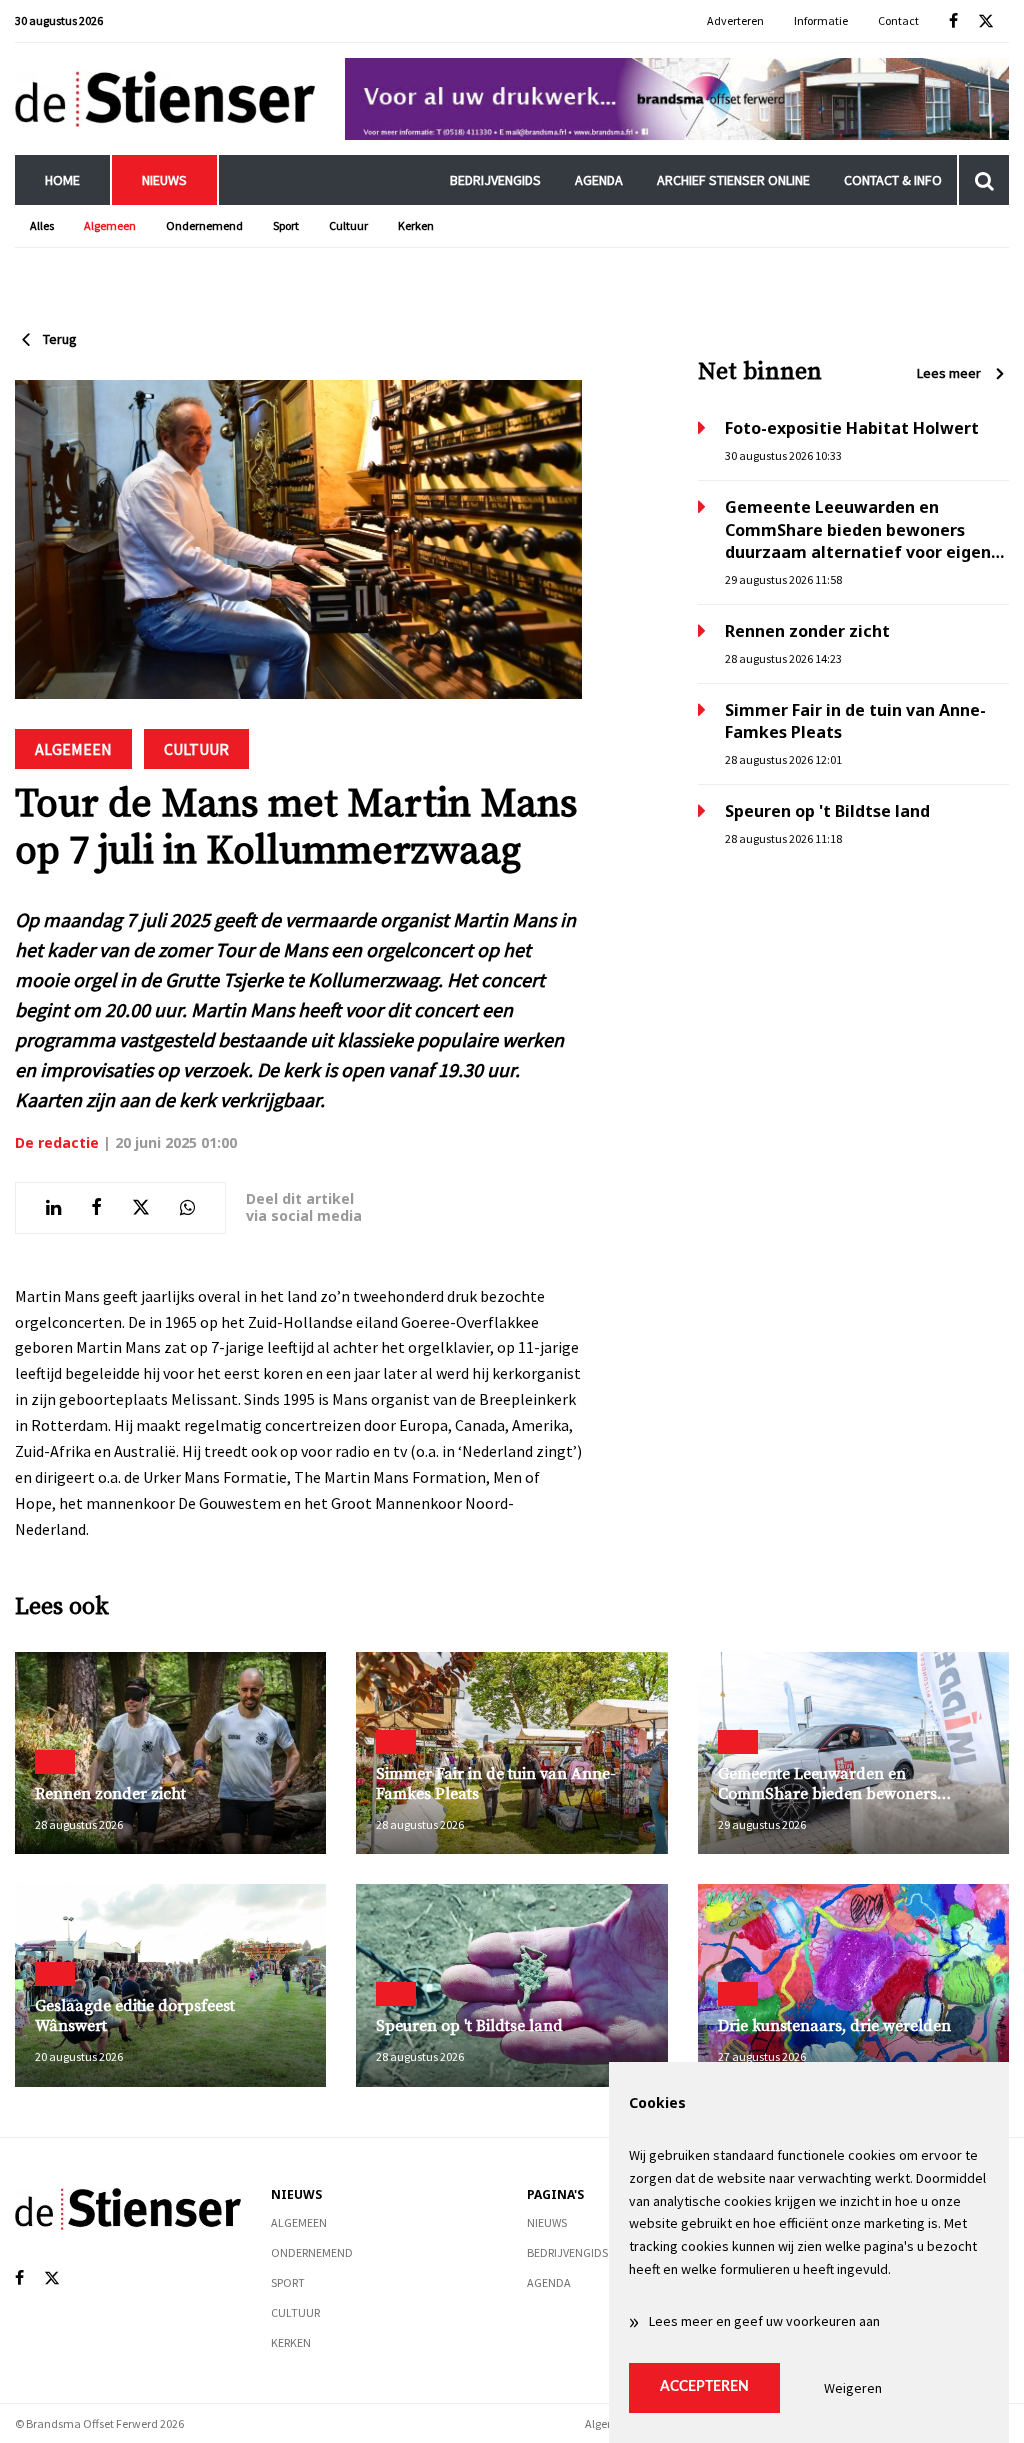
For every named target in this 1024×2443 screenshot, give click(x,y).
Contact (898, 20)
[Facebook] (953, 21)
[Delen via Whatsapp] (187, 1208)
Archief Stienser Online (733, 180)
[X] (986, 21)
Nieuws (164, 180)
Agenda (599, 180)
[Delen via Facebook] (96, 1208)
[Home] (165, 98)
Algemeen (110, 225)
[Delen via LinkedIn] (53, 1208)
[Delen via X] (141, 1208)
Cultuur (348, 225)
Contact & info (893, 180)
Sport (286, 225)
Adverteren (735, 20)
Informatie (821, 20)
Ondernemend (204, 225)
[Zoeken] (984, 180)
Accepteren (704, 2387)
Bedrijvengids (495, 180)
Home (62, 180)
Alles (42, 225)
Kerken (416, 225)
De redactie (57, 1142)
